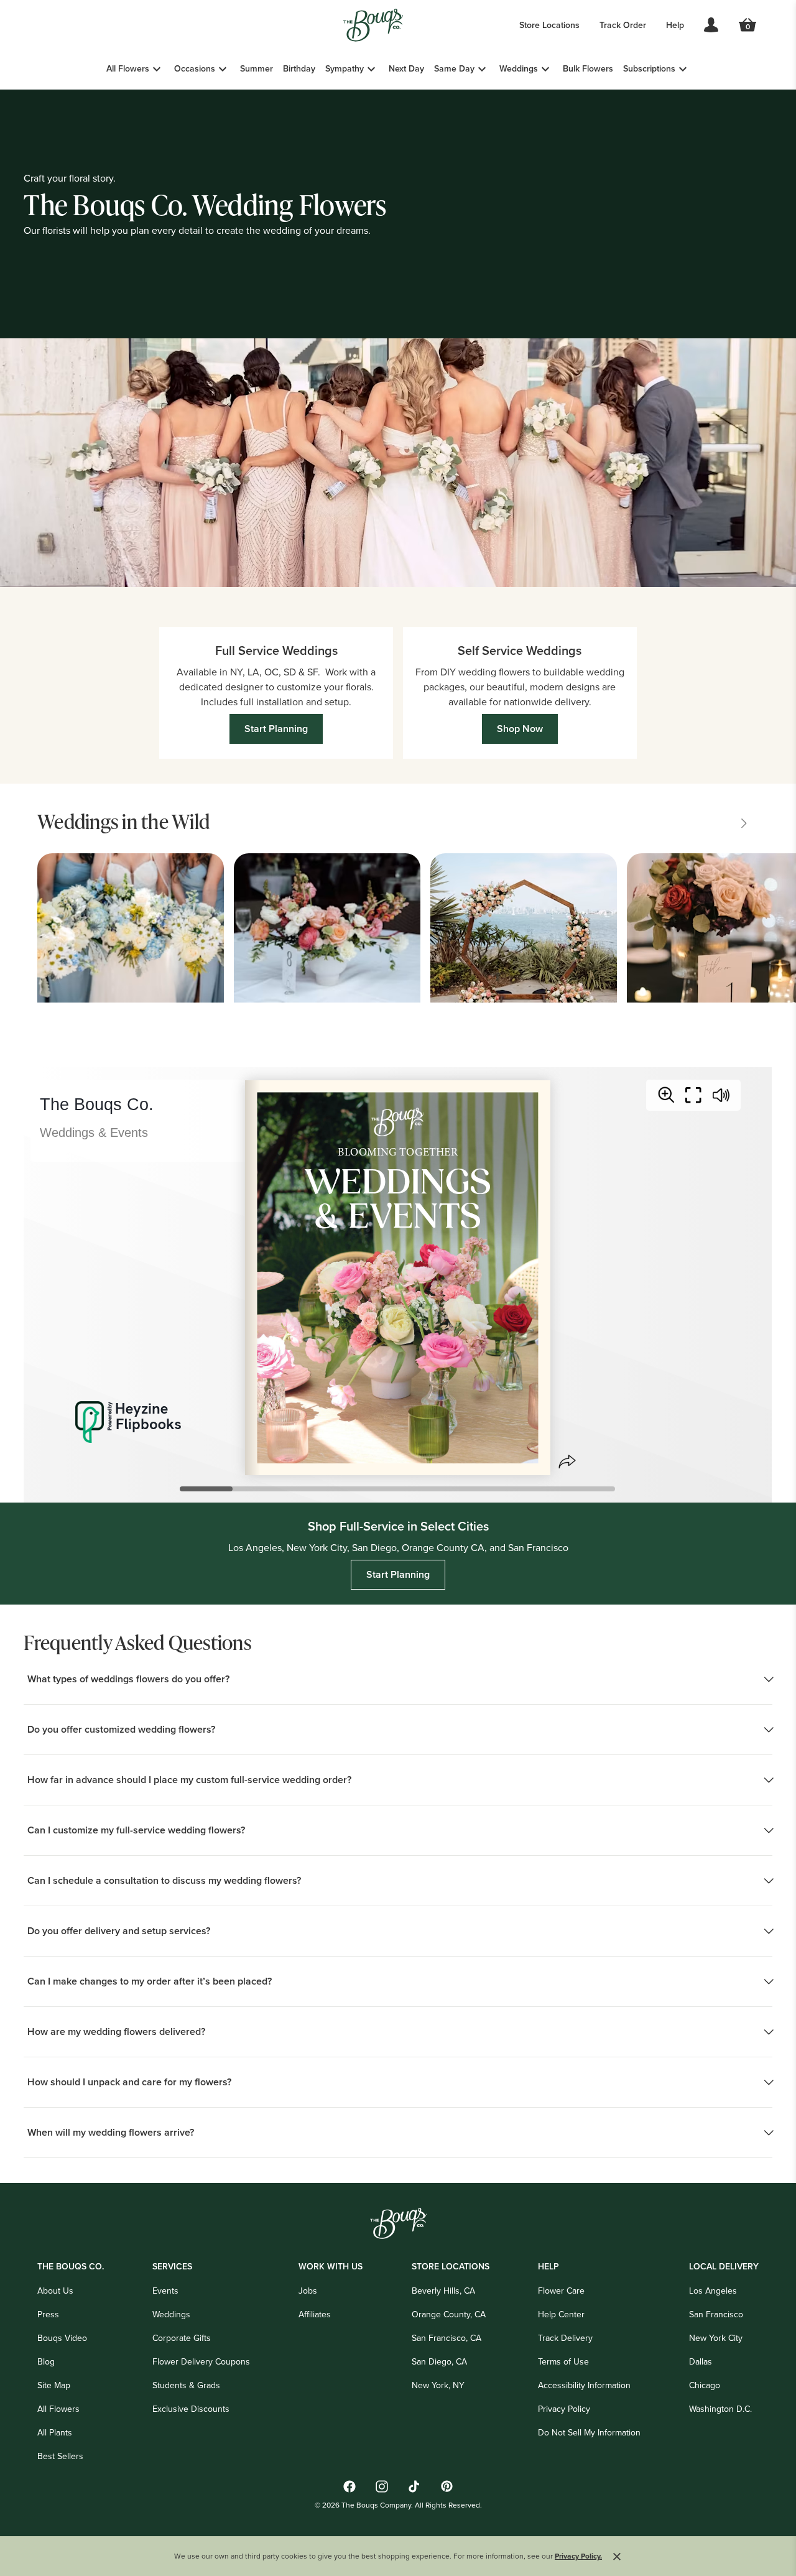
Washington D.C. (720, 2409)
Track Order (623, 25)
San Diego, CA (439, 2361)
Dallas (701, 2361)
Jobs (308, 2291)
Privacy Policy (564, 2409)
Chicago (705, 2385)
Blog (46, 2361)
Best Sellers (60, 2456)
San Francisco (716, 2314)
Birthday (299, 68)
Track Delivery (565, 2338)
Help (675, 25)
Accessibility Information (584, 2385)
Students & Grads (186, 2385)
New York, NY (438, 2385)
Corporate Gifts (182, 2338)
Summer (257, 68)
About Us (55, 2291)
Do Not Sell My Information (589, 2432)
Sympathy (345, 68)
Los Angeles (713, 2291)
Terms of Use (563, 2361)
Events (165, 2291)
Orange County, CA (449, 2314)
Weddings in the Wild (123, 821)
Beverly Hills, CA (443, 2291)
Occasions (195, 68)
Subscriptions (649, 68)
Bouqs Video (62, 2338)
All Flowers (128, 68)
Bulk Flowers (588, 68)
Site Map (54, 2385)
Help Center (561, 2314)
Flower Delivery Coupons (201, 2361)
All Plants (55, 2432)
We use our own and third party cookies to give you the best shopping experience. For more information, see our (388, 2556)
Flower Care (561, 2291)
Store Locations (549, 25)
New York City (716, 2338)
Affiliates (315, 2314)
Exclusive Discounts (191, 2409)
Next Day (406, 68)
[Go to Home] (373, 25)
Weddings (519, 68)
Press (48, 2314)
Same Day (454, 68)
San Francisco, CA (447, 2338)
